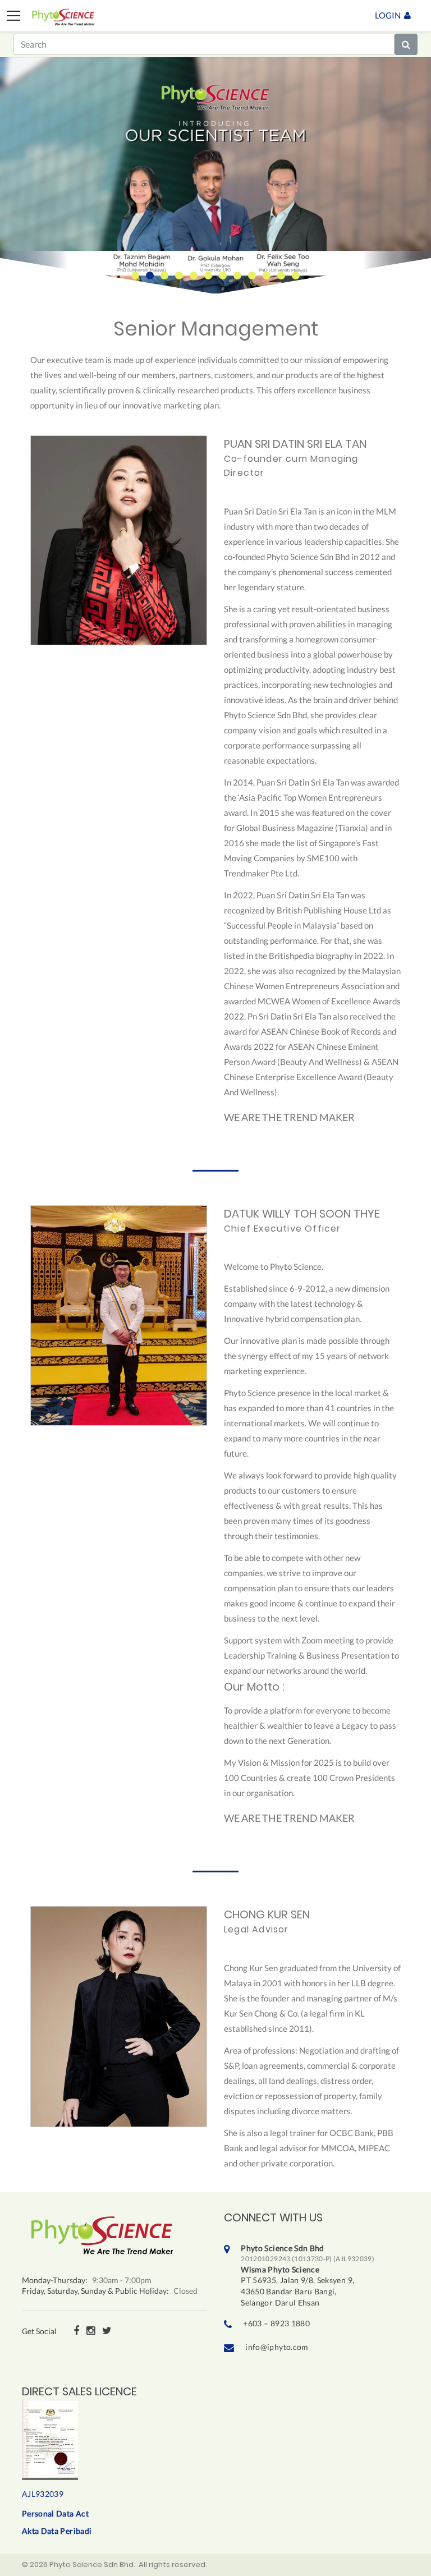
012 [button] (296, 275)
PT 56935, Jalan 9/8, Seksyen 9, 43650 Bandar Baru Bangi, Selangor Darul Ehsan (308, 2275)
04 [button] (179, 275)
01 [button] (135, 275)
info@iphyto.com (277, 2347)
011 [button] (281, 275)
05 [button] (194, 275)
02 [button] (150, 275)
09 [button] (252, 275)
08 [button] (237, 275)
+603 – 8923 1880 (276, 2323)
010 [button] (267, 275)
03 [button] (164, 275)
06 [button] (208, 275)
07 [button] (223, 275)
